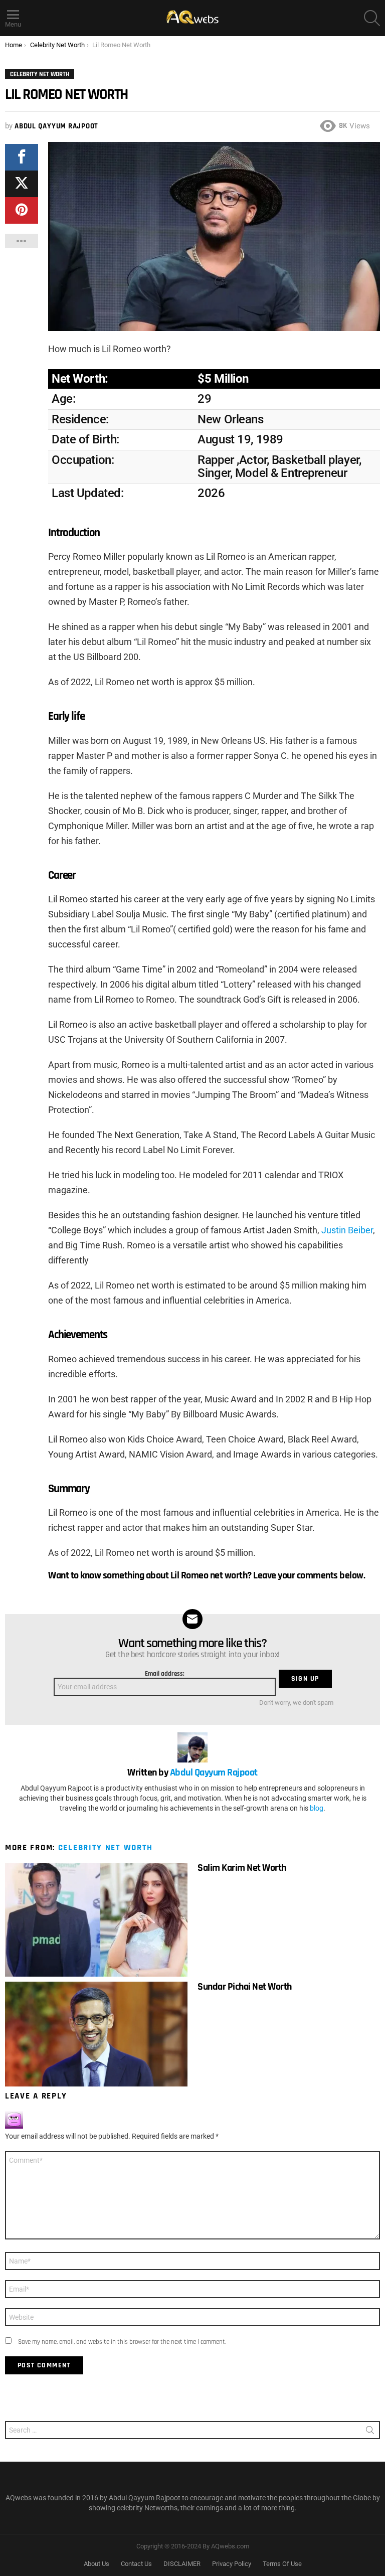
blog (317, 1808)
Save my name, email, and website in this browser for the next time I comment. (122, 2342)
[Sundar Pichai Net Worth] (96, 2034)
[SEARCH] (372, 18)
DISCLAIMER (182, 2564)
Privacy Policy (232, 2564)
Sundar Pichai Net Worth (245, 1987)
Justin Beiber (347, 1230)
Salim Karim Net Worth (242, 1868)
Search (370, 2432)
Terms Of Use (282, 2564)
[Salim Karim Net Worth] (96, 1920)
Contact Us (136, 2564)
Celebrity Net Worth (106, 1848)
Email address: (165, 1674)
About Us (97, 2564)
